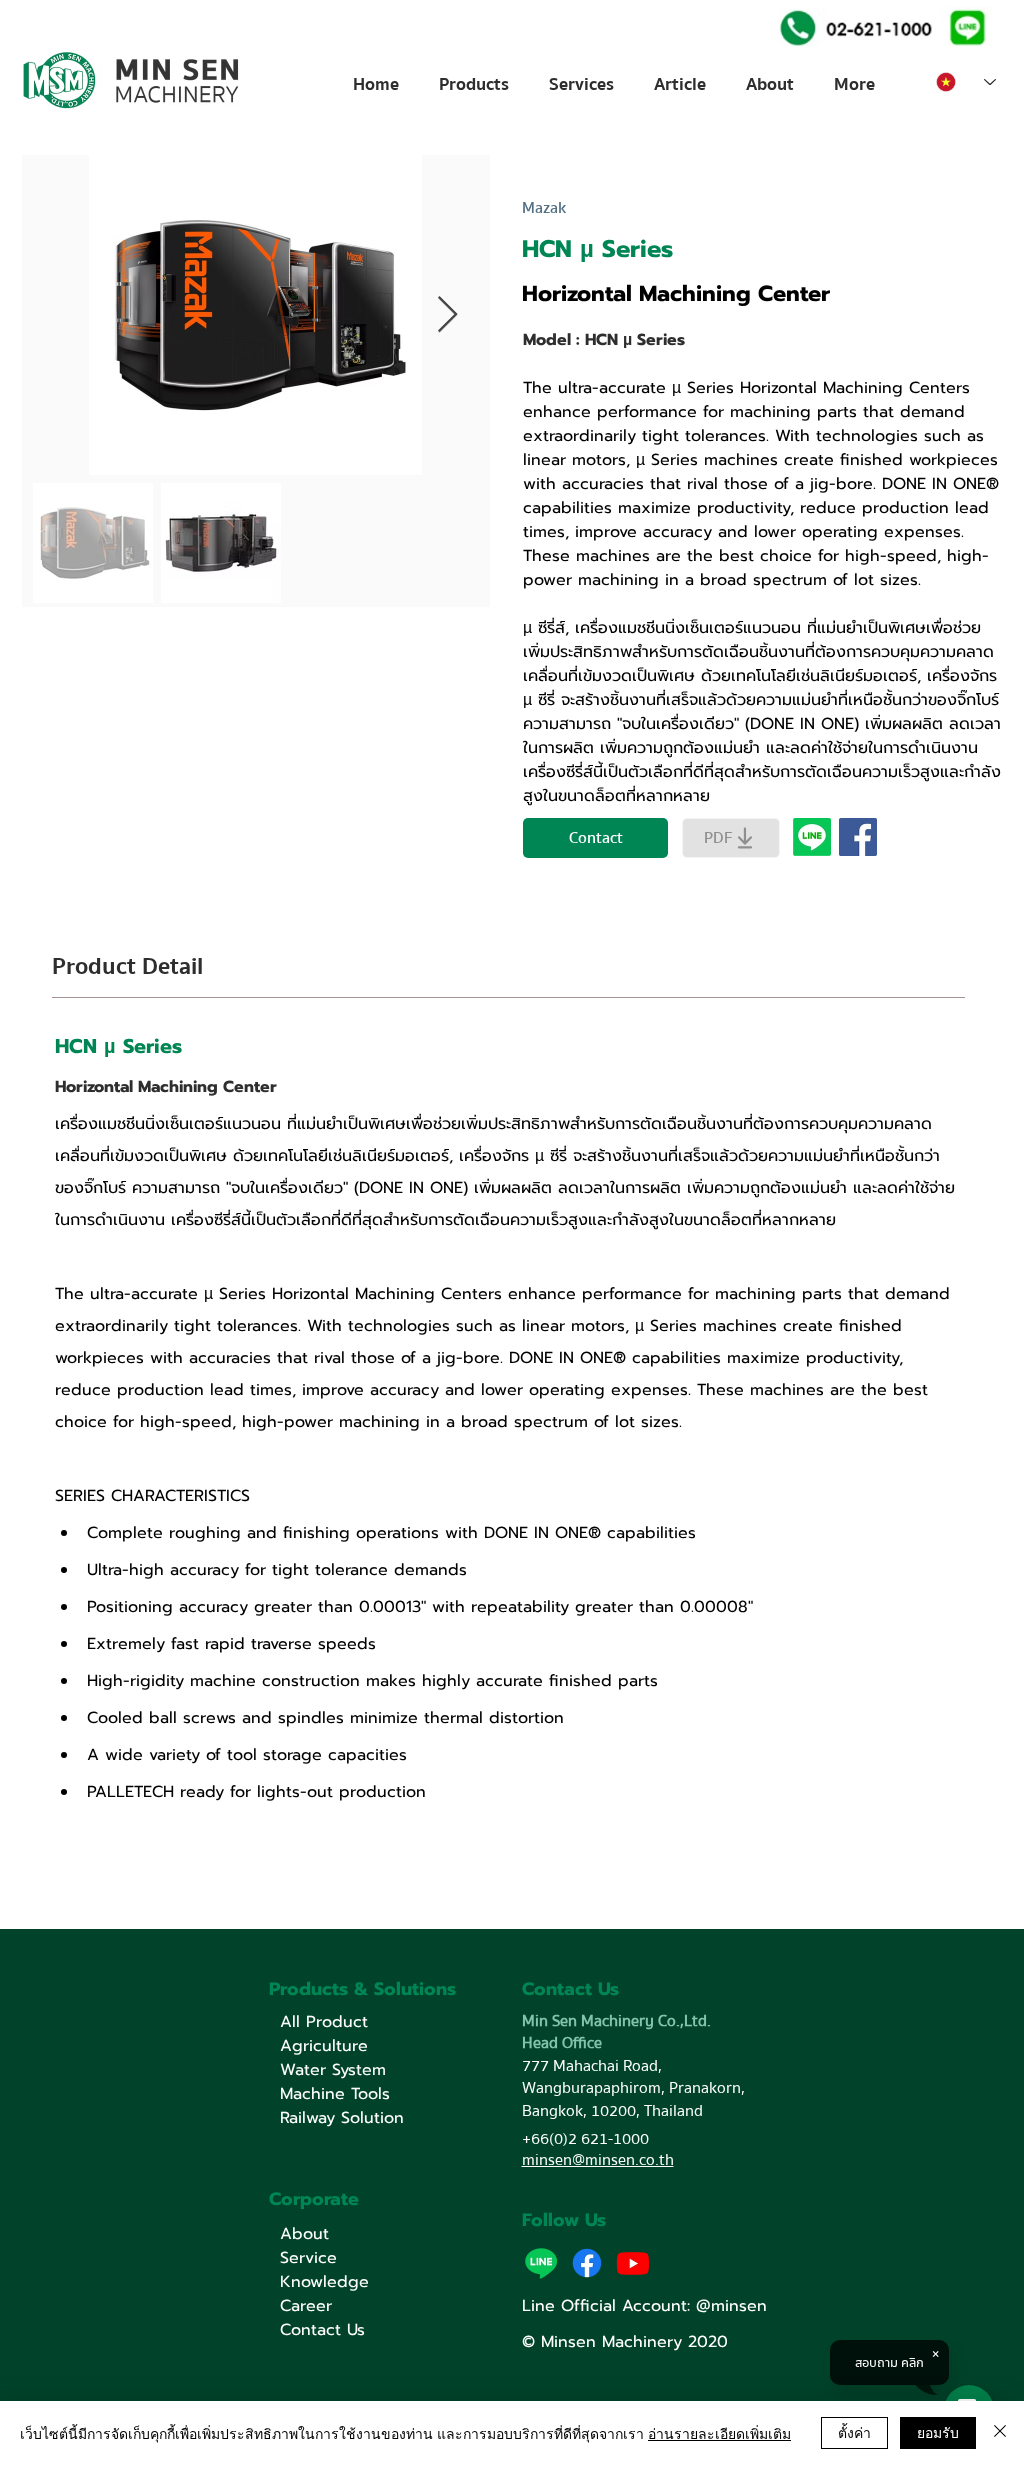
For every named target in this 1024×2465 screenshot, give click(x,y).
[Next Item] (447, 315)
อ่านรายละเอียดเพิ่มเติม (719, 2433)
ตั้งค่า (854, 2432)
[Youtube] (633, 2263)
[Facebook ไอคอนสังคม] (858, 837)
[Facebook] (587, 2263)
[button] (965, 26)
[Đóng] (1000, 2433)
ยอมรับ (938, 2432)
